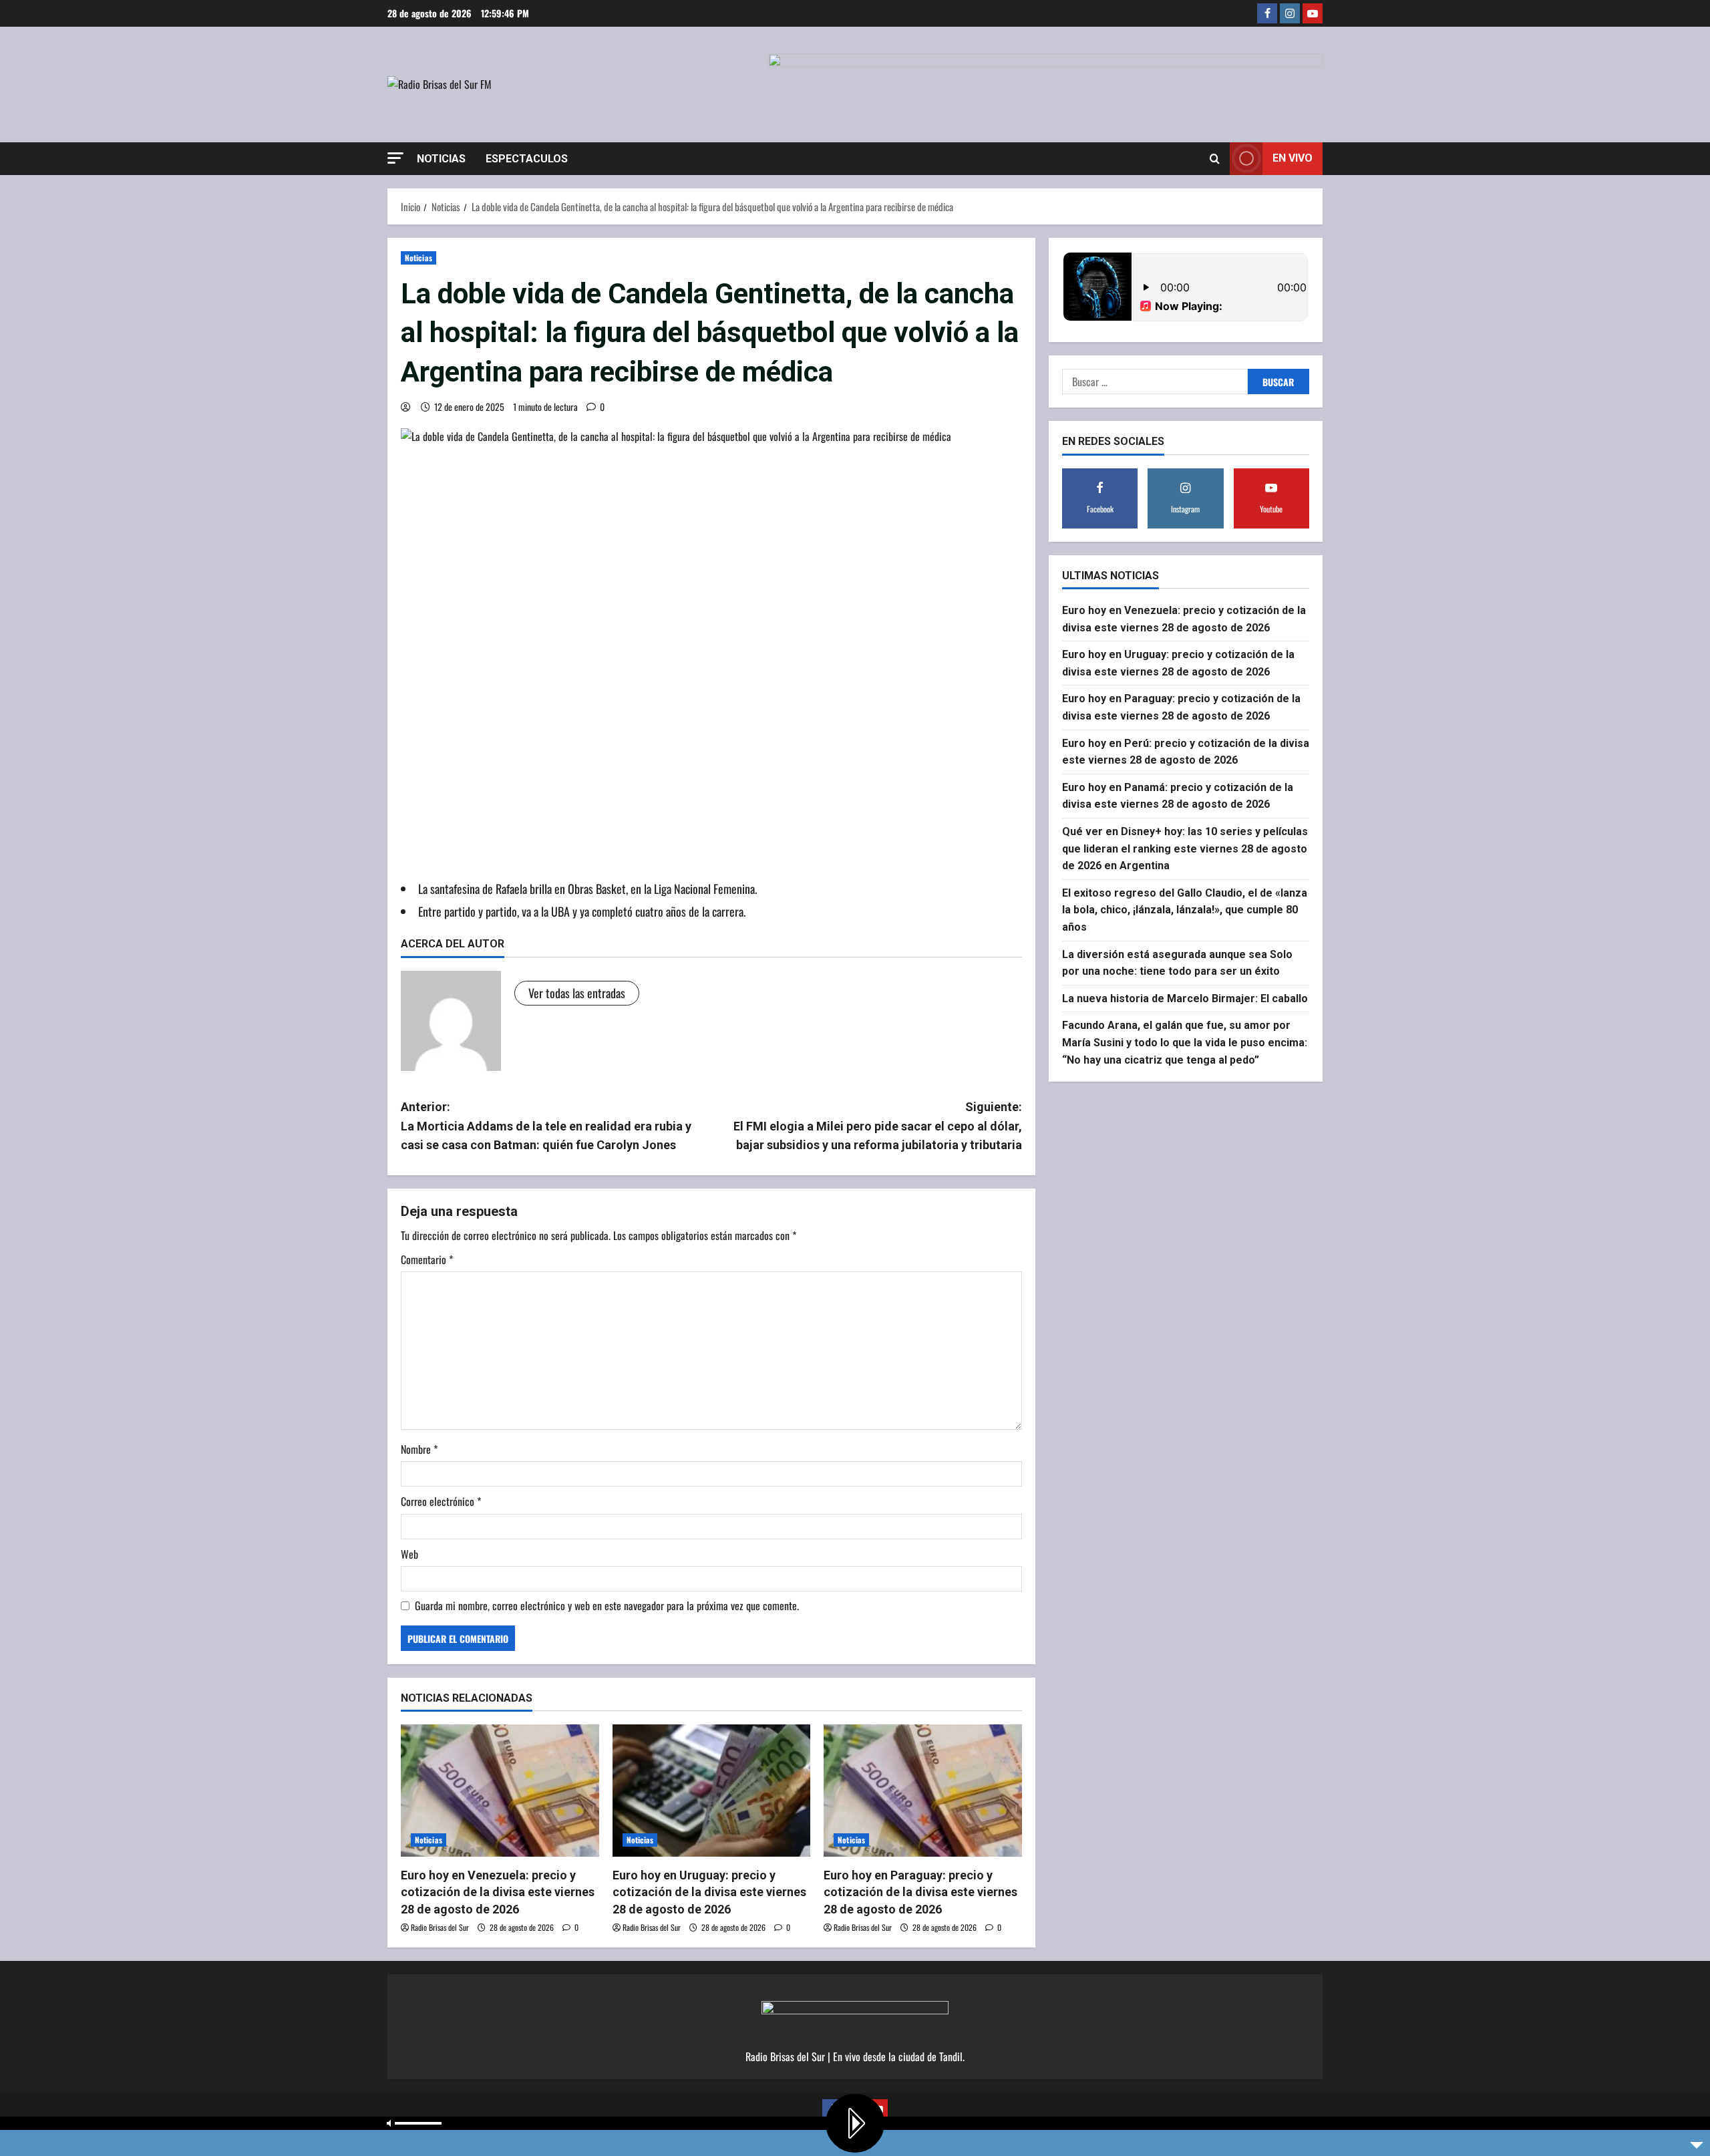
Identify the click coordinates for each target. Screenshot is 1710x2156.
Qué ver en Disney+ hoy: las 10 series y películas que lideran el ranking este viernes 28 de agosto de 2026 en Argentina (1185, 849)
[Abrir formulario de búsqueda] (1215, 158)
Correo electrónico (441, 1501)
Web (409, 1554)
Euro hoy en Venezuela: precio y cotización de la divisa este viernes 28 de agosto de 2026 (498, 1892)
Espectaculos (527, 159)
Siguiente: (878, 1126)
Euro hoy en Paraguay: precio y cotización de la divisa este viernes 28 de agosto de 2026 (920, 1892)
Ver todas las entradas (577, 993)
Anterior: (546, 1126)
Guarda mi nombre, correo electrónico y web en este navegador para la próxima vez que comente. (607, 1605)
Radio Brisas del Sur (440, 1927)
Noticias (441, 159)
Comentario (427, 1259)
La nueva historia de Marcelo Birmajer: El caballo (1185, 998)
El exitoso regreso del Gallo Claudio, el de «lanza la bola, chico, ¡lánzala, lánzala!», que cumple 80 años (1185, 910)
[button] (395, 158)
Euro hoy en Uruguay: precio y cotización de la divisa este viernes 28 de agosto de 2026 (709, 1892)
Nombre (419, 1449)
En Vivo (1293, 158)
